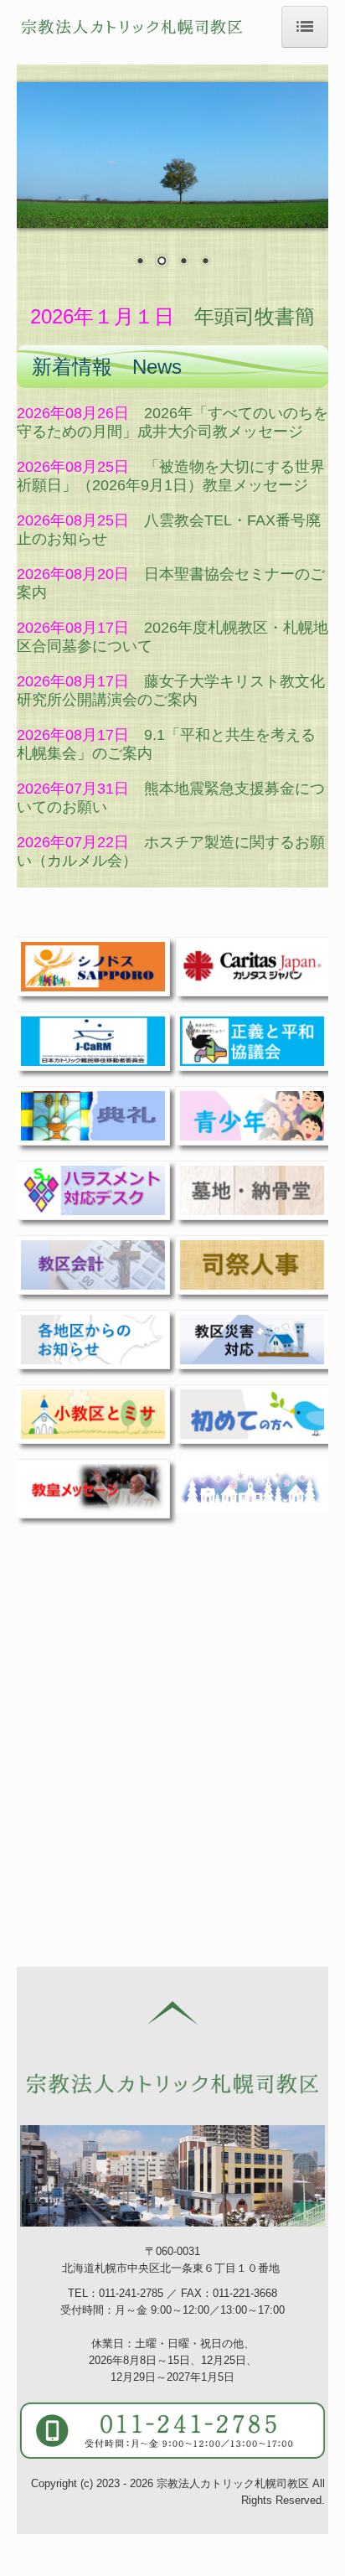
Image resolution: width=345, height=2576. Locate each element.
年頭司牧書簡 (255, 316)
